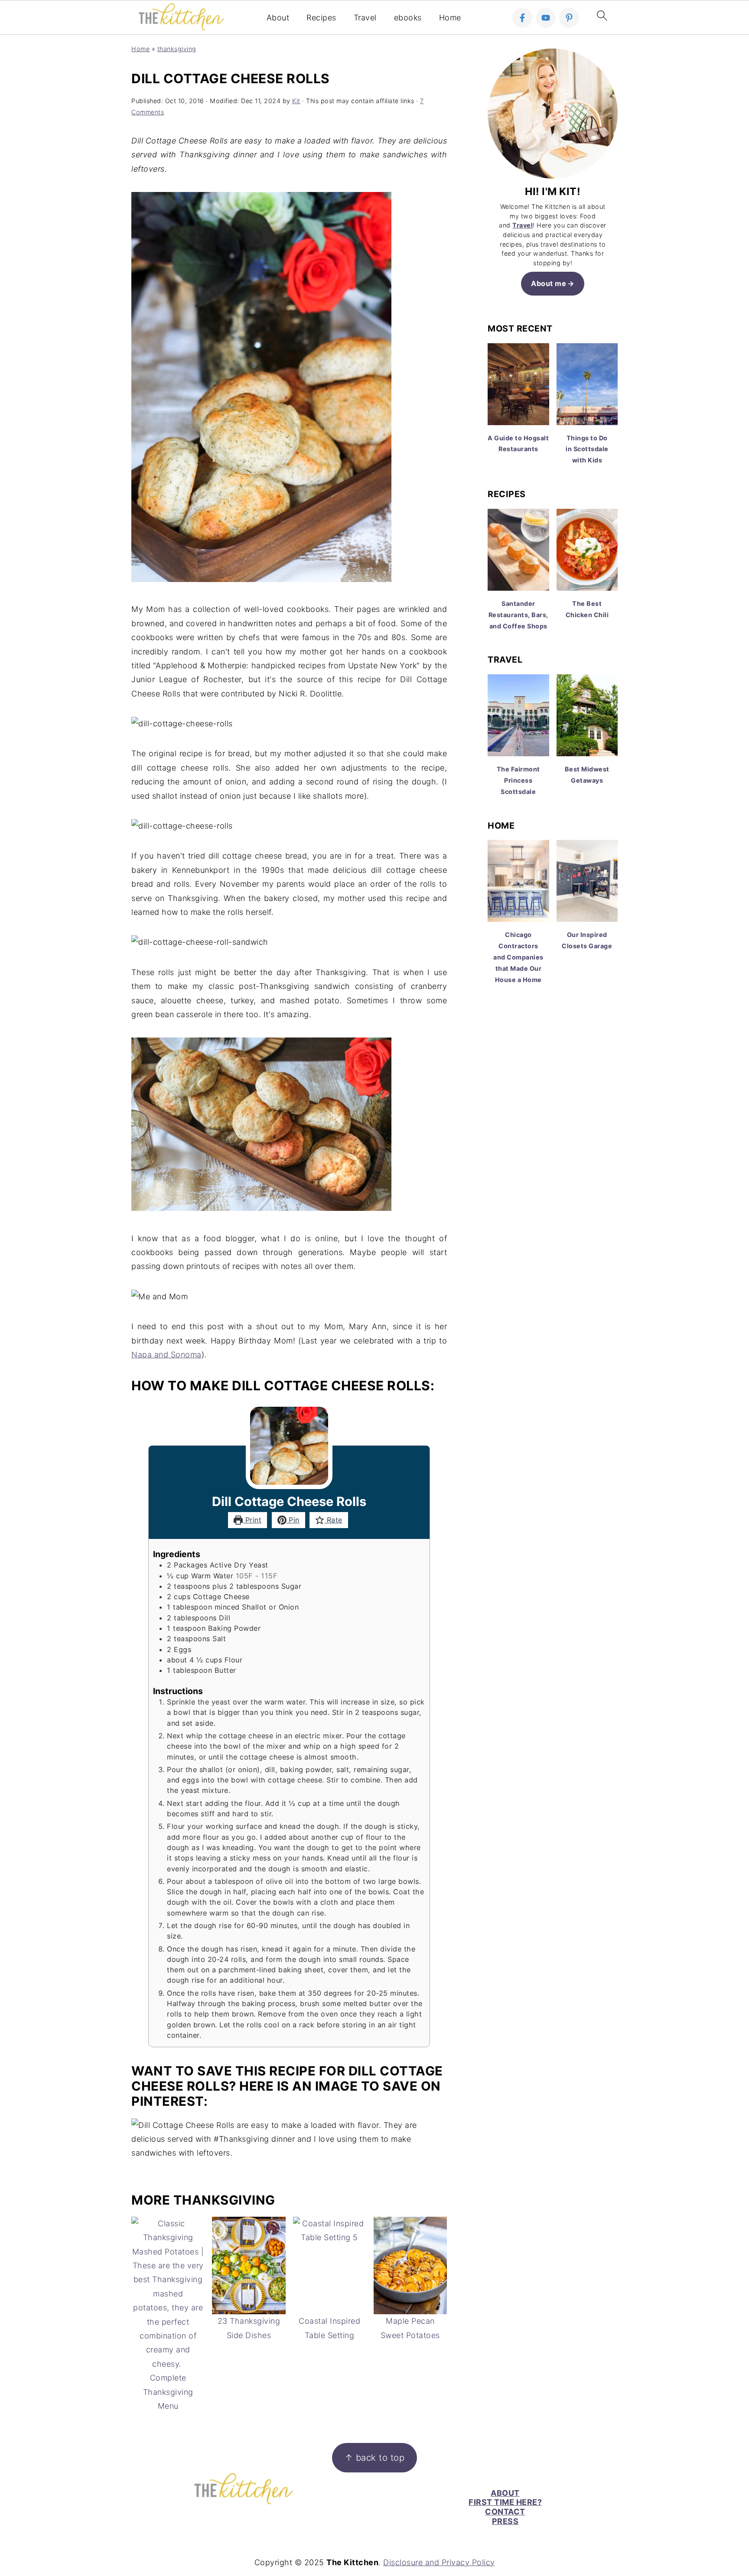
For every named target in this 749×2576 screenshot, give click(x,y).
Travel (365, 18)
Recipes (321, 18)
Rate (333, 1520)
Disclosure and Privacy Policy (439, 2562)
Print (252, 1520)
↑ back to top (375, 2457)
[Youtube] (546, 18)
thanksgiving (177, 49)
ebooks (408, 18)
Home (450, 18)
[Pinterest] (569, 18)
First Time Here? (505, 2502)
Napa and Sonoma (166, 1355)
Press (505, 2521)
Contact (505, 2512)
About (278, 18)
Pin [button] (293, 1520)
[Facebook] (522, 18)
